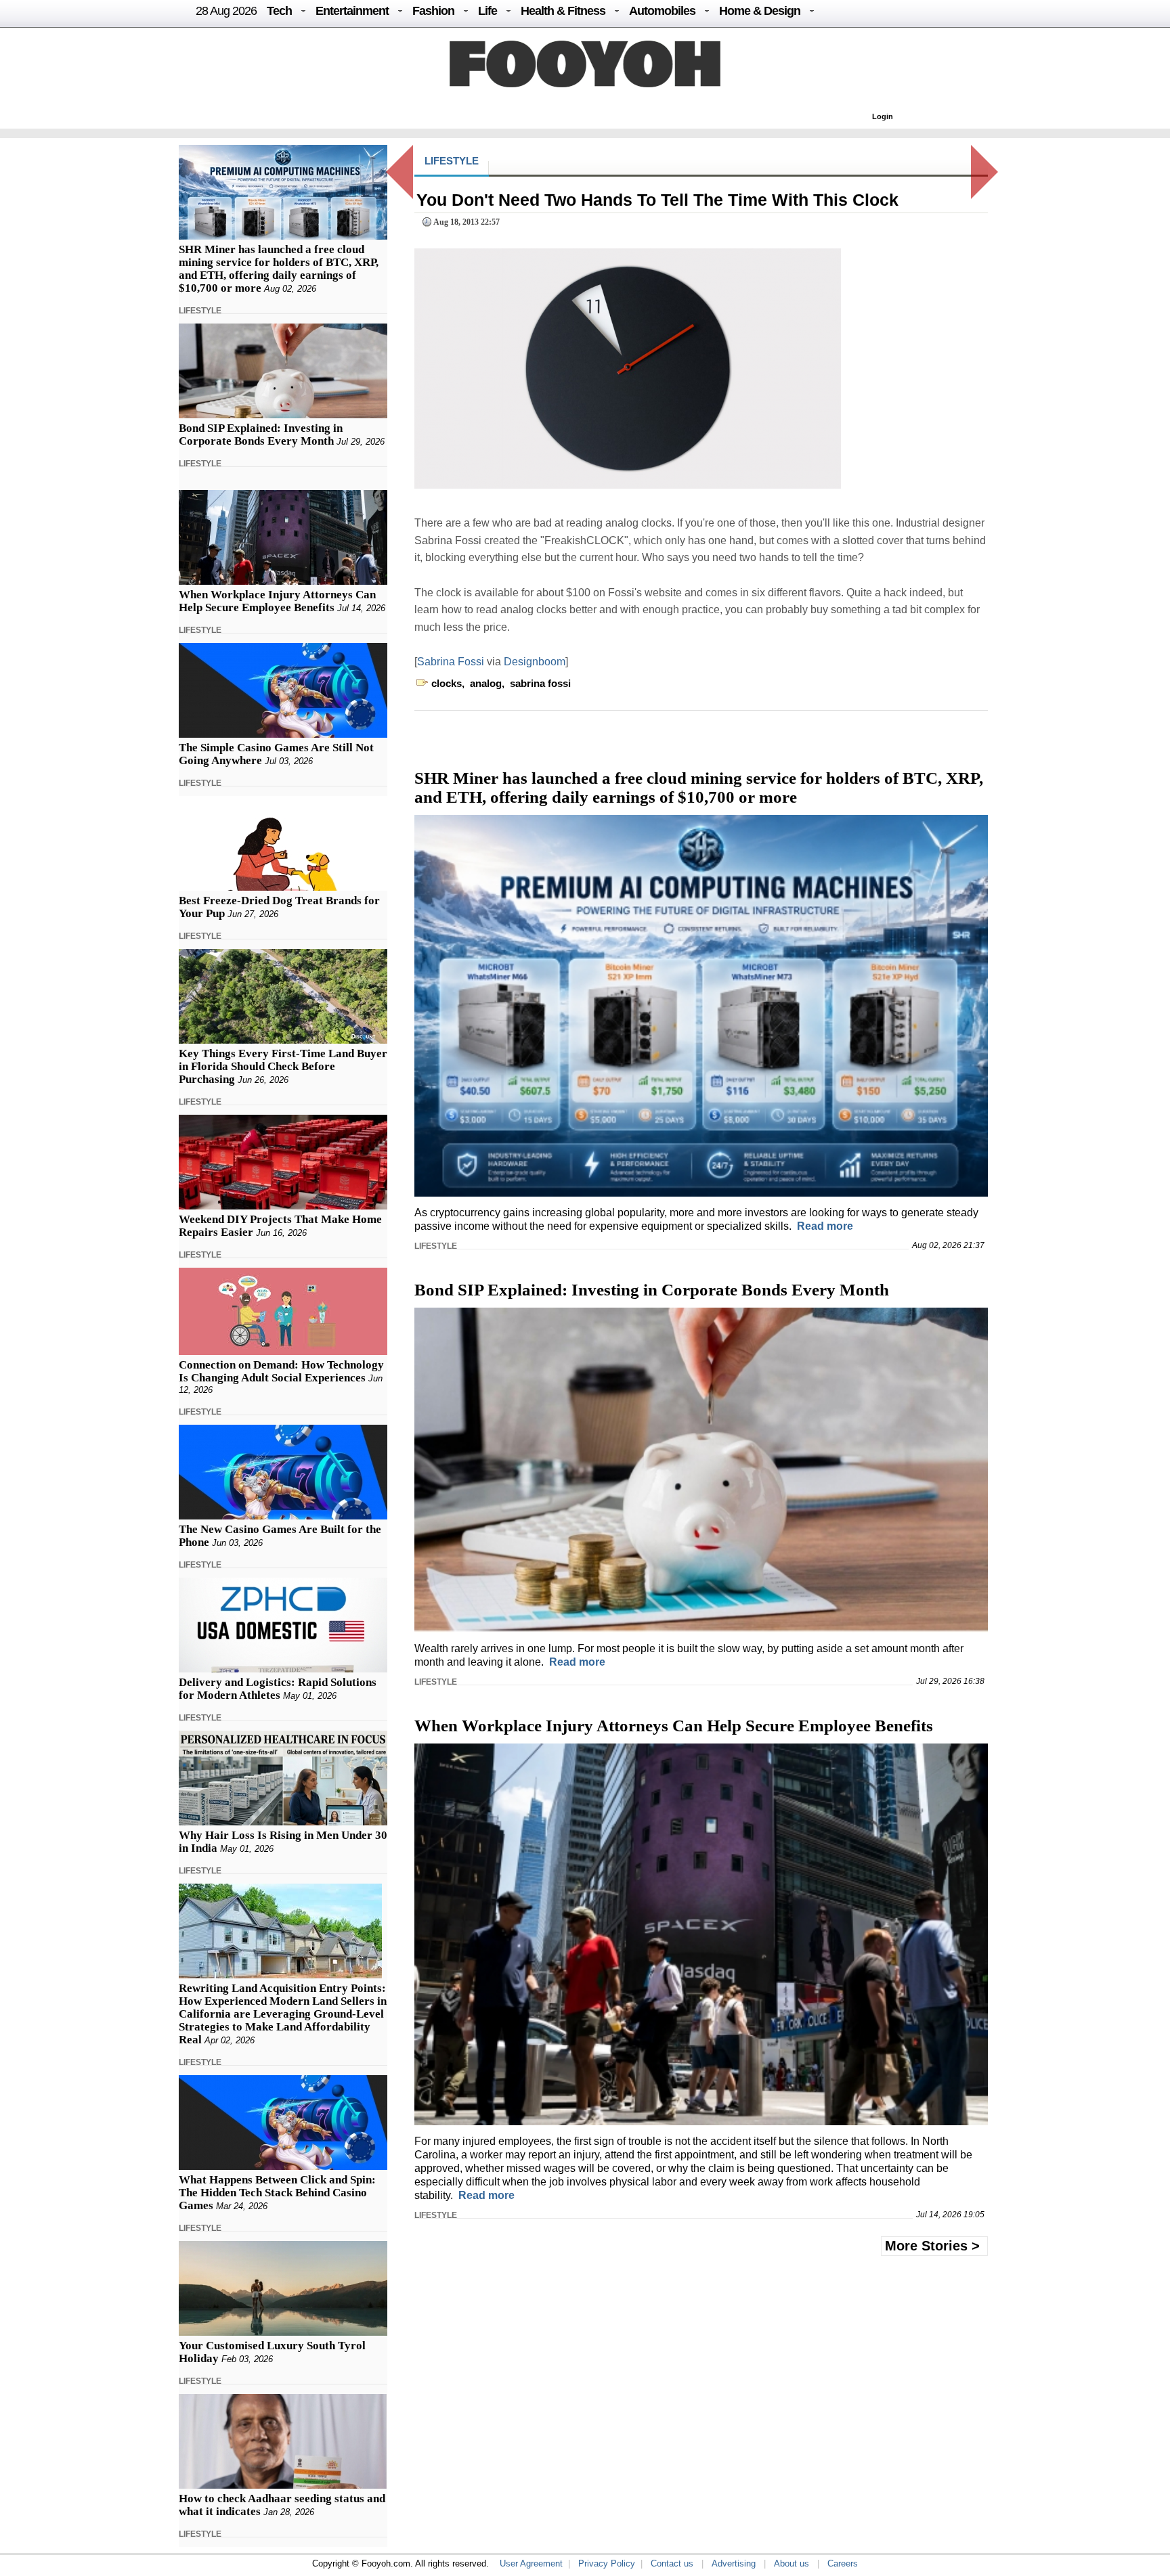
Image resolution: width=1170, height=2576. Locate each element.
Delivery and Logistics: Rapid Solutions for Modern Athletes (278, 1689)
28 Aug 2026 (226, 11)
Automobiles (662, 11)
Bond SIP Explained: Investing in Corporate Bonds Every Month (261, 435)
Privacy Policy (607, 2563)
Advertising (734, 2563)
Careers (843, 2563)
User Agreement (531, 2563)
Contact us (672, 2563)
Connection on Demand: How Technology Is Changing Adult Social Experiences (281, 1371)
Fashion (433, 11)
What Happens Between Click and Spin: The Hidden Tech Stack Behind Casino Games (277, 2193)
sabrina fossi (540, 683)
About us (792, 2563)
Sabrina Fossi (452, 662)
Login (883, 116)
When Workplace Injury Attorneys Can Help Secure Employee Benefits (277, 601)
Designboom (535, 662)
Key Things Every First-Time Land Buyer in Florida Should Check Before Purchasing (283, 1066)
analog (486, 683)
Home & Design (760, 11)
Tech (279, 11)
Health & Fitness (563, 11)
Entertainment (352, 11)
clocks (447, 683)
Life (487, 11)
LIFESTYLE (200, 311)
